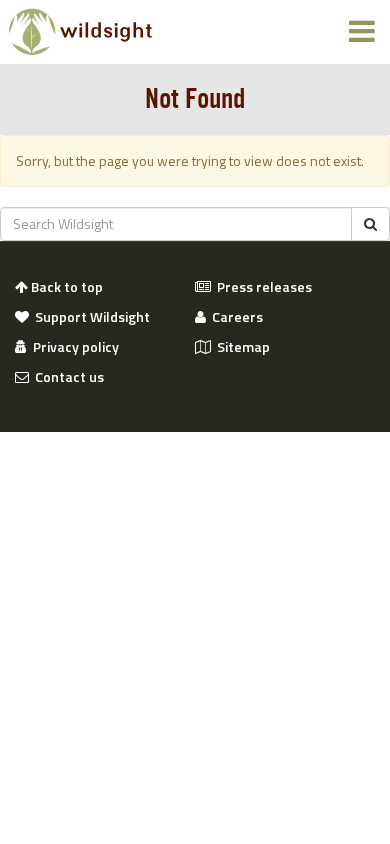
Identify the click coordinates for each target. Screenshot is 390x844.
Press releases (261, 287)
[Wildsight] (80, 32)
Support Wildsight (89, 317)
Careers (234, 317)
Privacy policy (73, 347)
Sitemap (240, 347)
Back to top (65, 287)
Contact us (66, 377)
